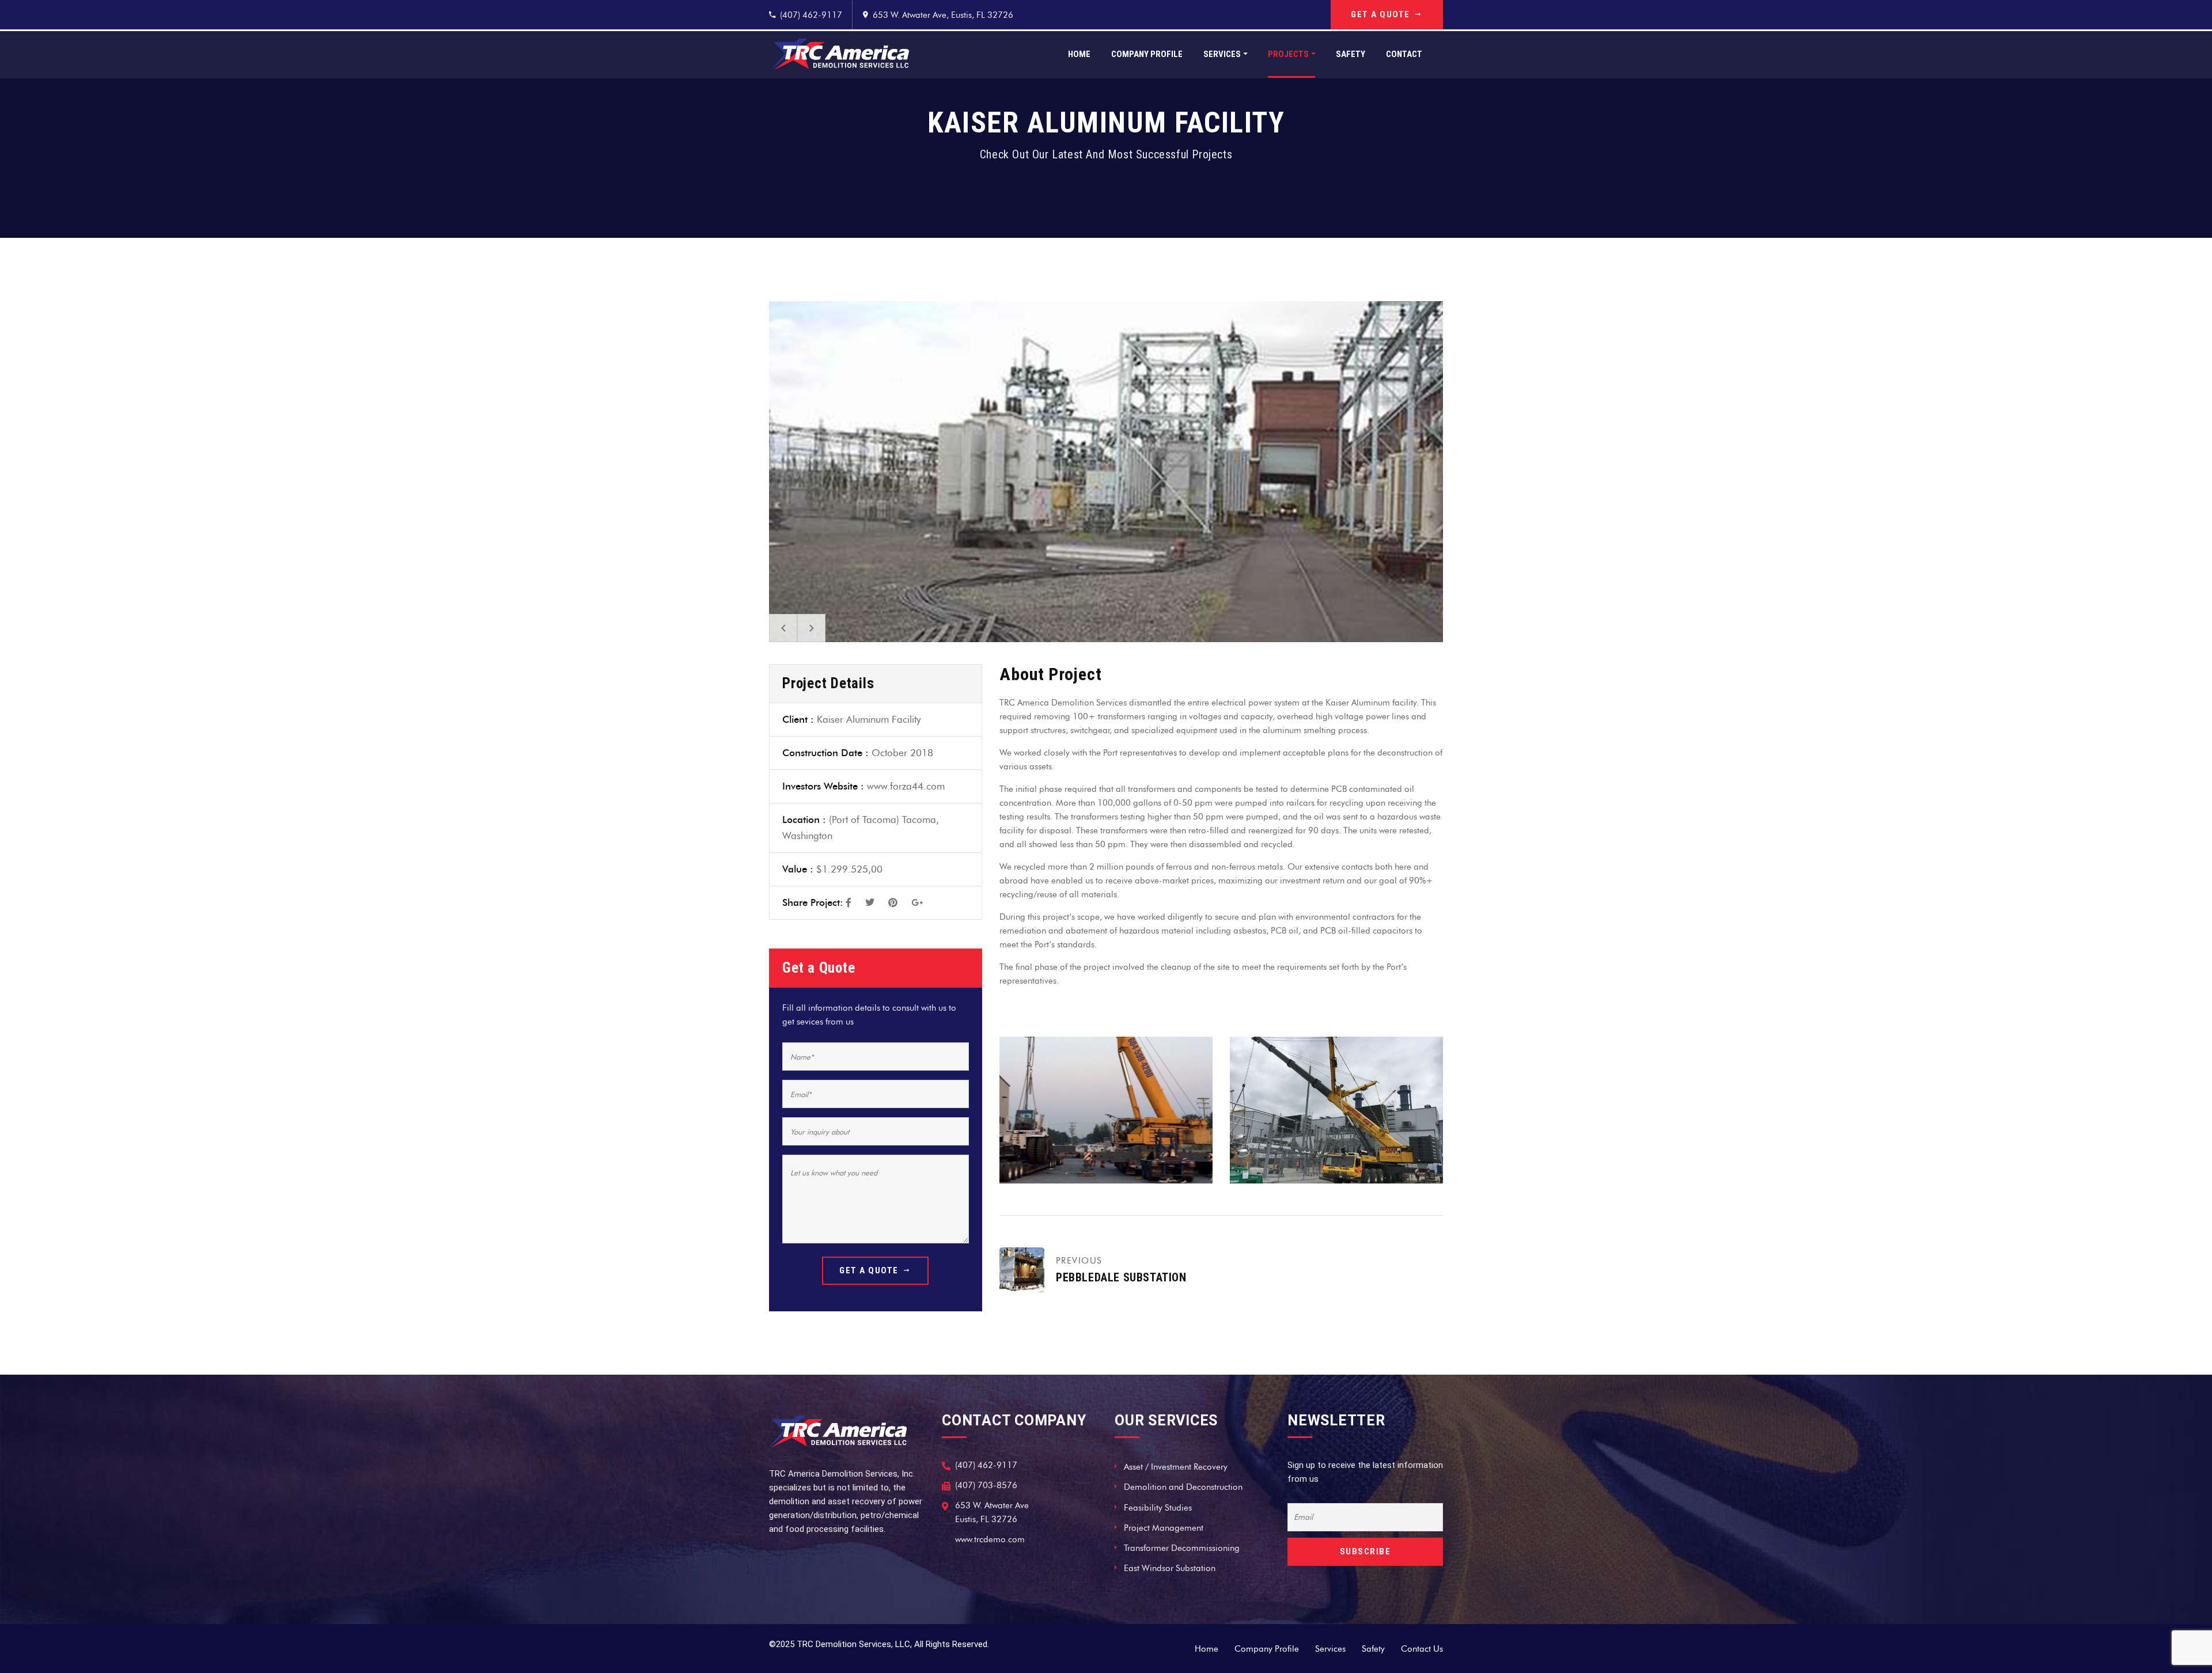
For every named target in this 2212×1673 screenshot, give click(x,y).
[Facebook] (849, 903)
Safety (1351, 54)
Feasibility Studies (1158, 1508)
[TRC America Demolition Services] (840, 54)
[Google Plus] (917, 903)
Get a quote (869, 1270)
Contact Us (1422, 1649)
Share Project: (813, 902)
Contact (1404, 54)
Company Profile (1147, 54)
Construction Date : (825, 753)
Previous (783, 628)
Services (1222, 54)
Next (811, 628)
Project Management (1164, 1528)
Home (1079, 54)
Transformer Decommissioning (1182, 1548)
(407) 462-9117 (811, 15)
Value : (798, 869)
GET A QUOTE (1380, 14)
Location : (804, 820)
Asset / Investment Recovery (1176, 1467)
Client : (798, 719)
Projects (1288, 54)
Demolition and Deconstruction (1183, 1487)
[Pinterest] (893, 903)
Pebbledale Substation (1121, 1277)
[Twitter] (870, 903)
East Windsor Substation (1170, 1568)
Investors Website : (823, 786)
